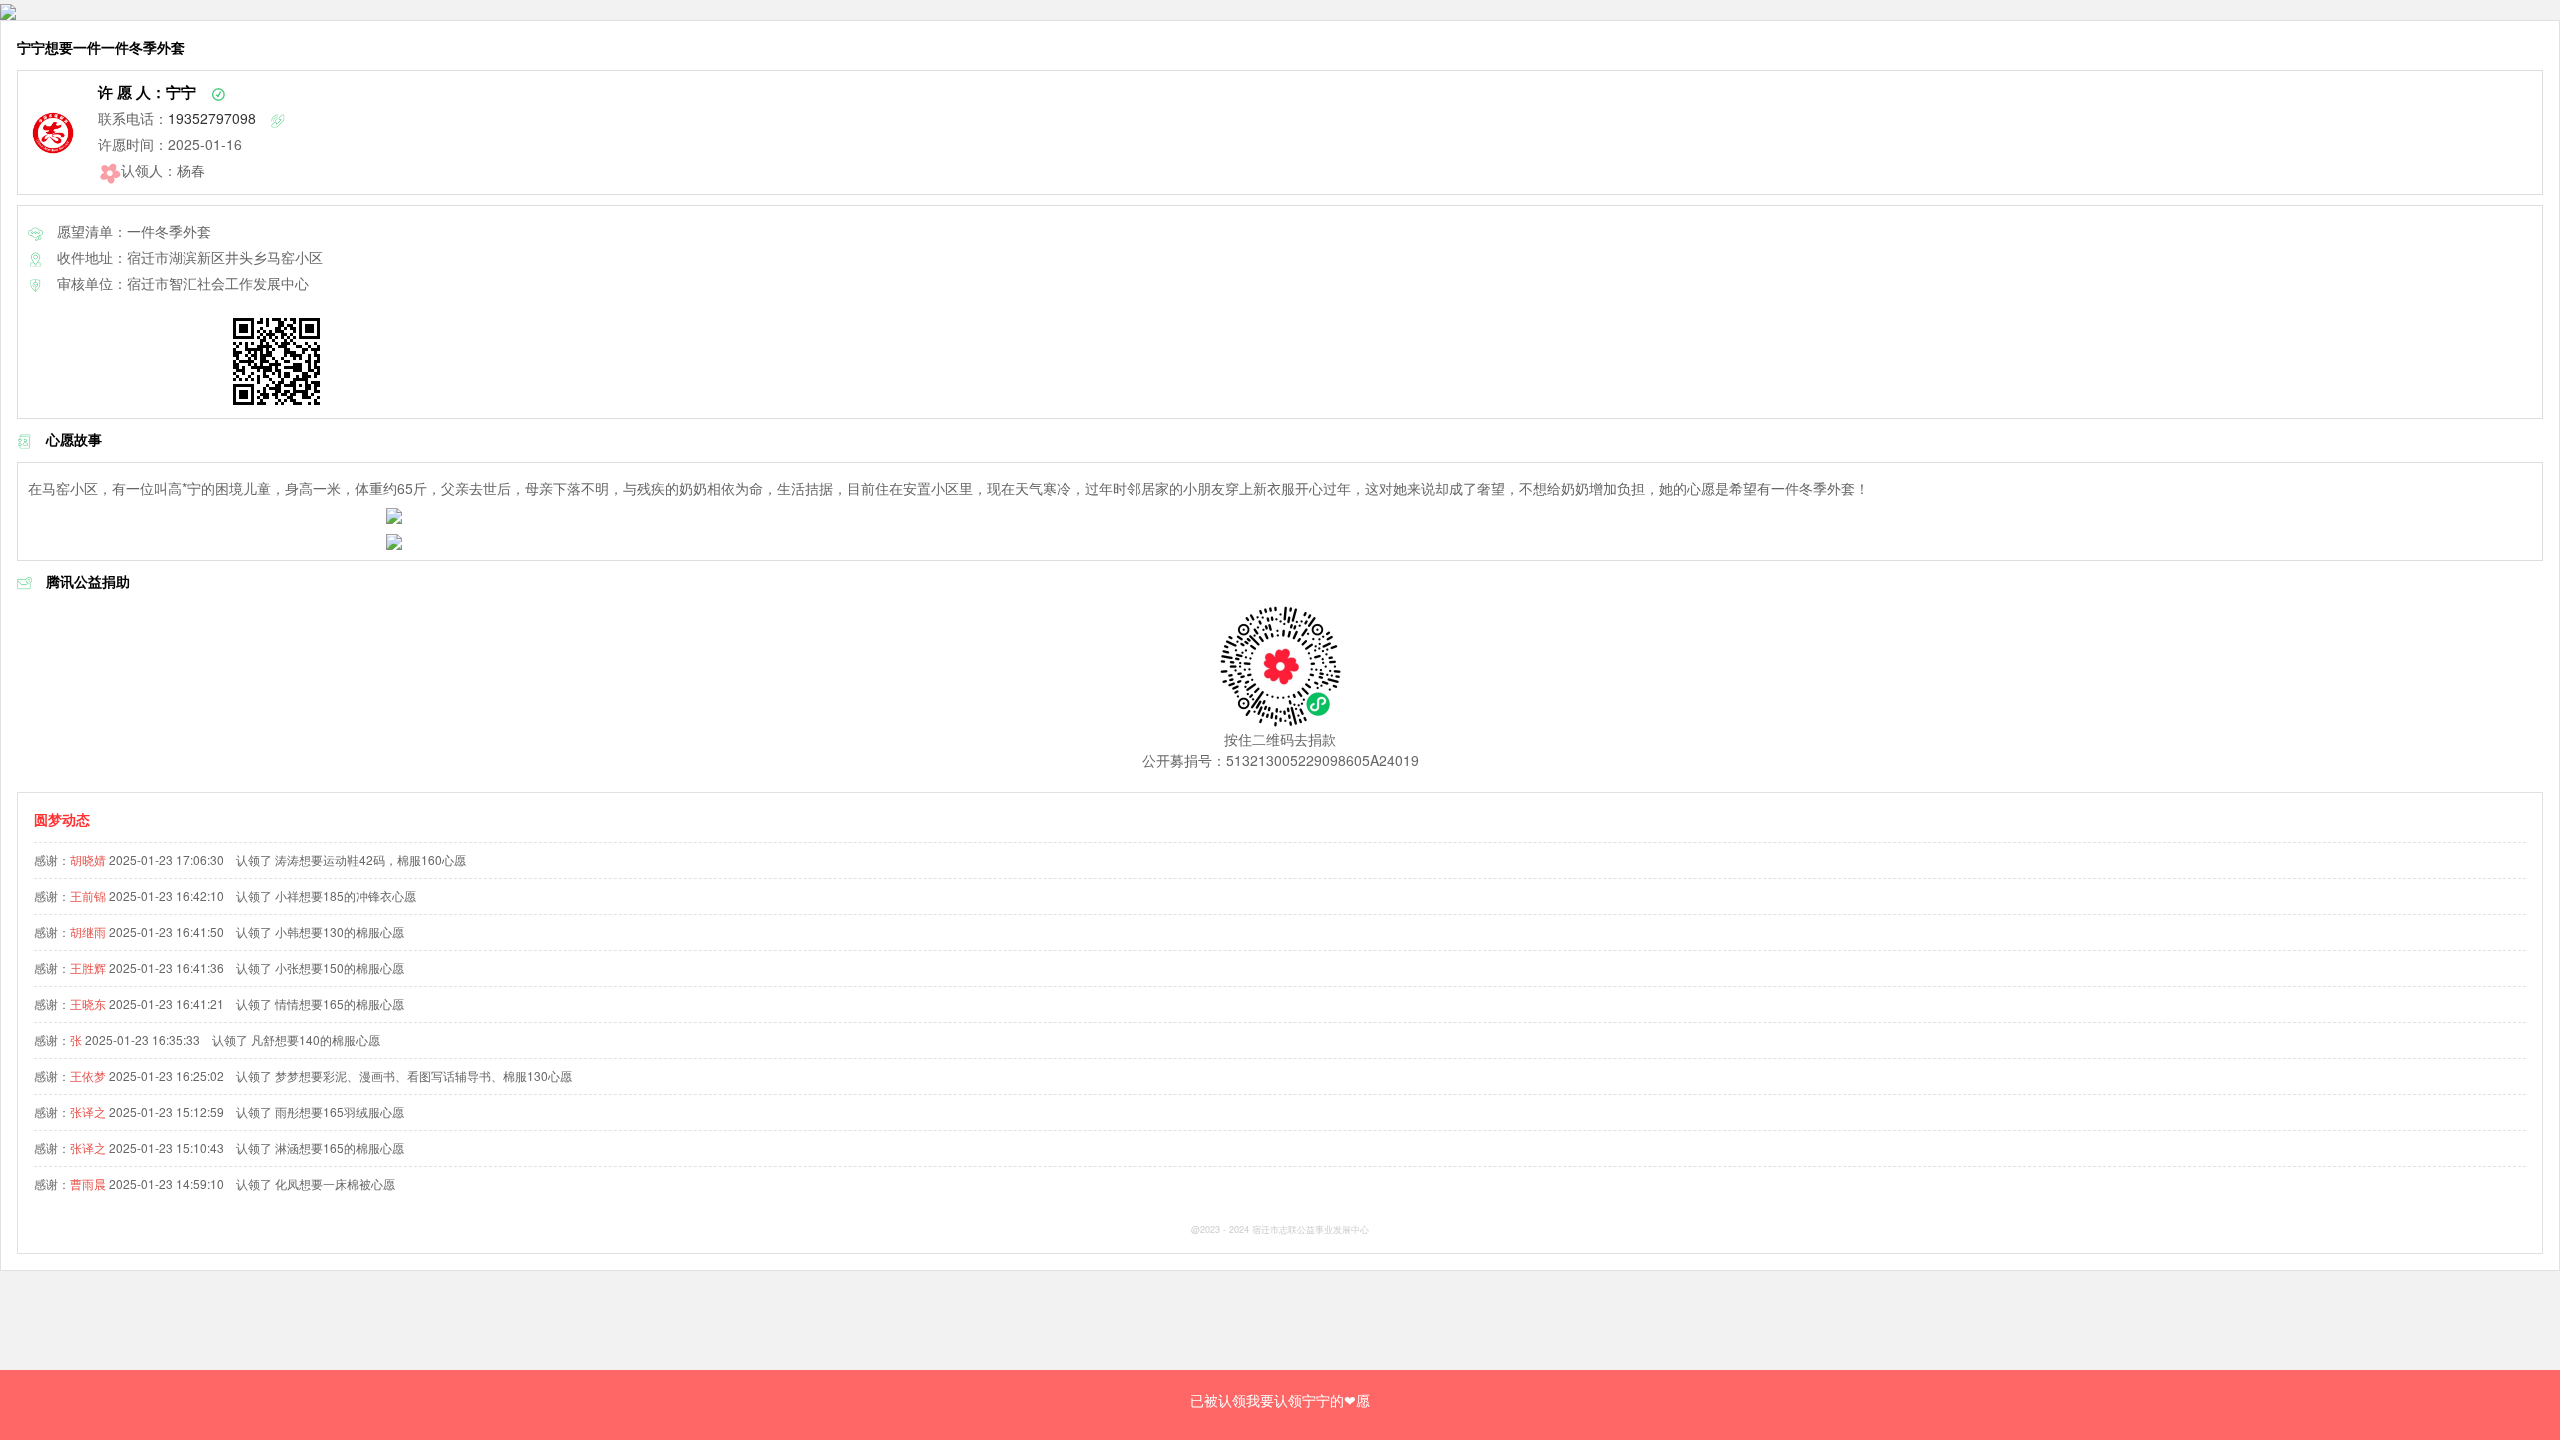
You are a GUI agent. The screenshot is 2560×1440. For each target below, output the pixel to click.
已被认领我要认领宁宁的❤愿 (1280, 1400)
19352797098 (212, 118)
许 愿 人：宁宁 (147, 92)
